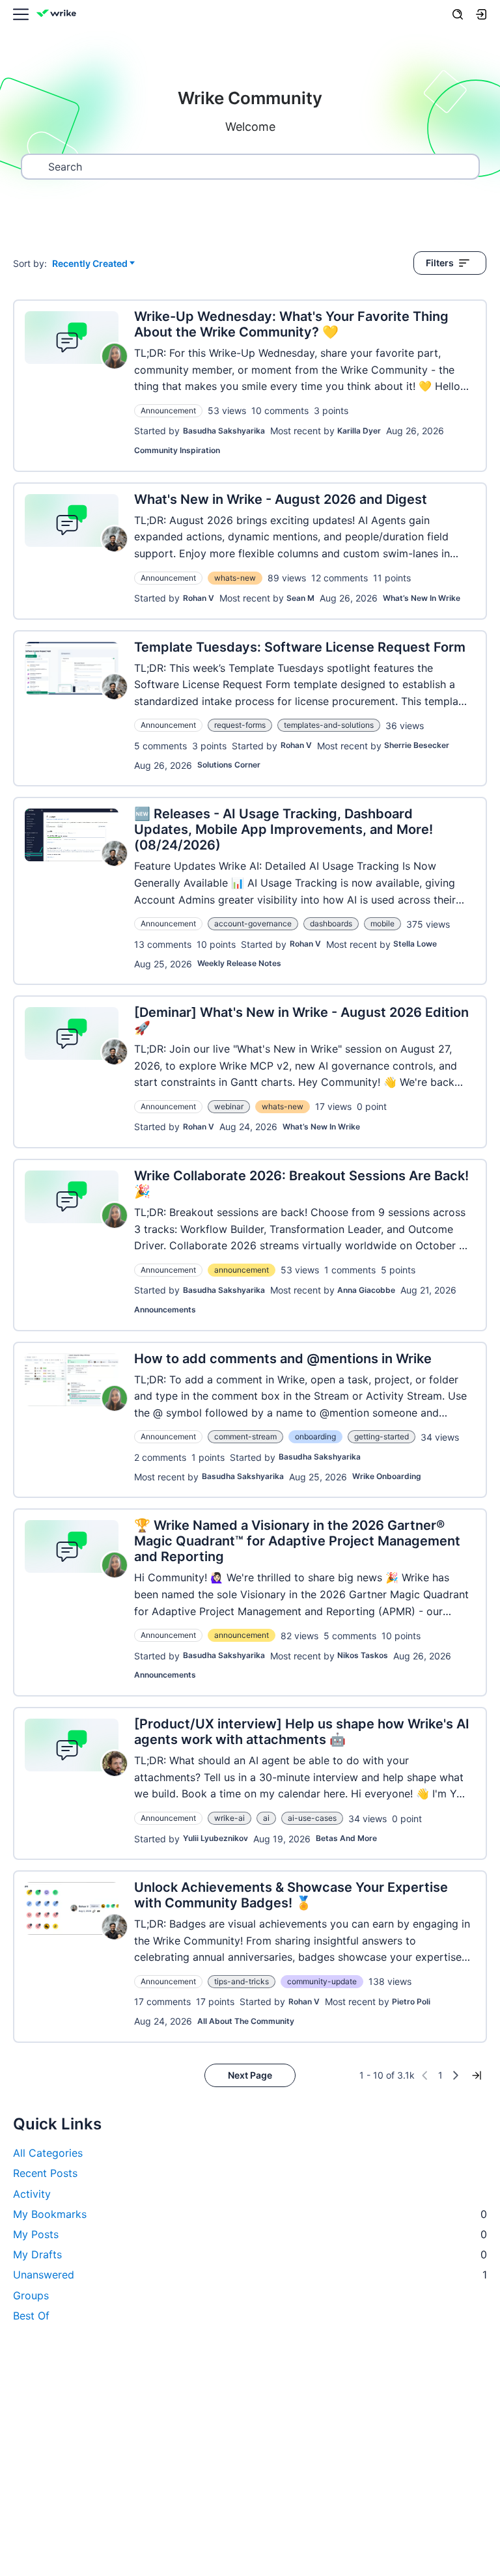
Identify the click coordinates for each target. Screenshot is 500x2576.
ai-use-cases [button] (312, 1818)
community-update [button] (322, 1981)
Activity (32, 2194)
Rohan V (199, 598)
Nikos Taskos (363, 1655)
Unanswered (250, 2275)
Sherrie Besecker (417, 745)
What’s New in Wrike (422, 598)
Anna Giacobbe (366, 1290)
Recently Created (90, 264)
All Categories (48, 2153)
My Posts (250, 2234)
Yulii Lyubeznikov (215, 1838)
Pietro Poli (411, 2001)
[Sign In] (481, 14)
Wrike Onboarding (387, 1476)
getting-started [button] (382, 1436)
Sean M (300, 598)
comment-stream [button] (245, 1436)
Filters (440, 263)
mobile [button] (382, 923)
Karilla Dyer (359, 431)
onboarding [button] (315, 1436)
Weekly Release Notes (239, 963)
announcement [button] (242, 1270)
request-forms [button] (240, 725)
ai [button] (266, 1818)
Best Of (31, 2316)
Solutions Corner (229, 765)
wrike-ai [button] (229, 1818)
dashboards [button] (331, 923)
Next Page (250, 2075)
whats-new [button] (235, 578)
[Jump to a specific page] (477, 2075)
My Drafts (250, 2254)
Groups (31, 2295)
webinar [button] (229, 1106)
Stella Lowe (415, 944)
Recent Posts (45, 2173)
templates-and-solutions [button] (329, 725)
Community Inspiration (177, 450)
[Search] (458, 14)
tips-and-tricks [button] (242, 1981)
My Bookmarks (250, 2214)
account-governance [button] (253, 923)
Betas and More (346, 1838)
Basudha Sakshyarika (224, 431)
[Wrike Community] (59, 15)
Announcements (165, 1309)
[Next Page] (456, 2075)
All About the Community (246, 2021)
